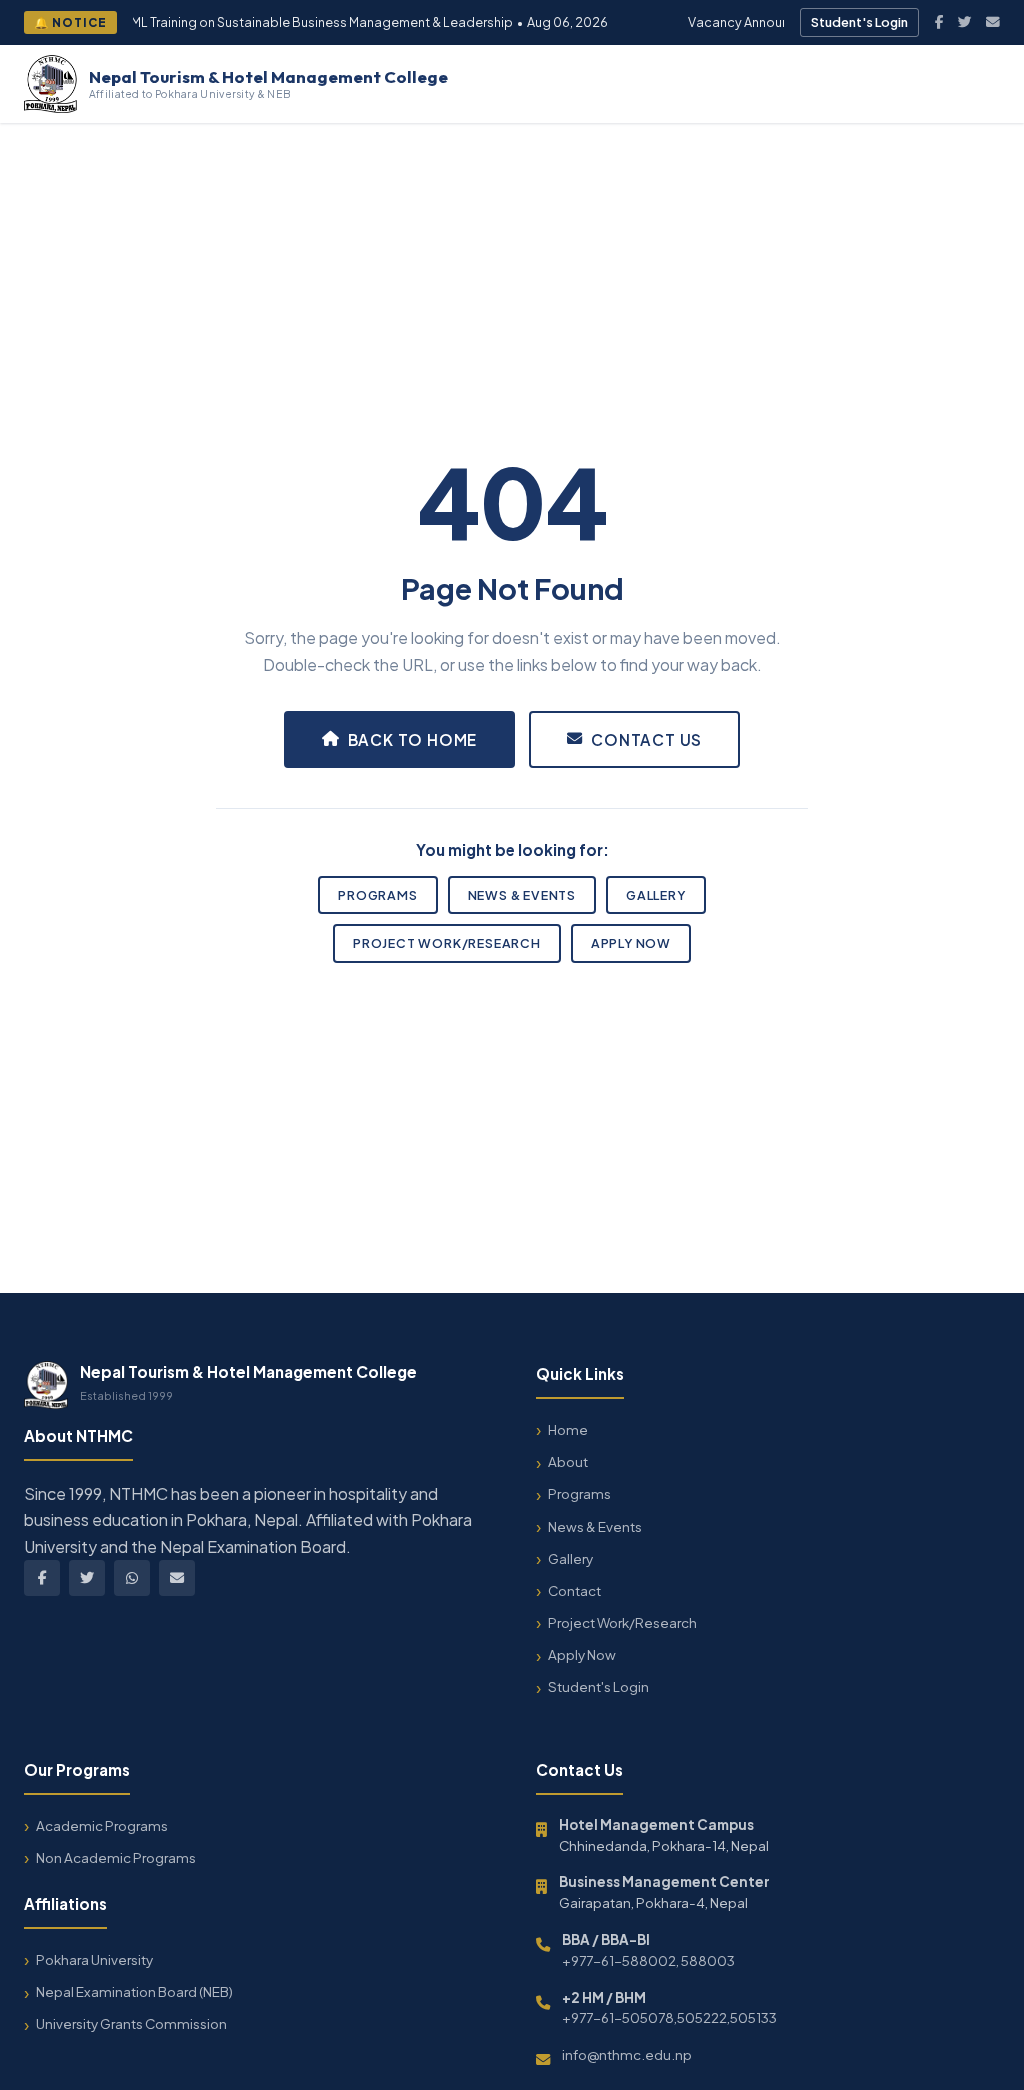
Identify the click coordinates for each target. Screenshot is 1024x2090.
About (568, 1461)
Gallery (656, 895)
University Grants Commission (131, 2023)
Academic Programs (102, 1825)
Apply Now (631, 943)
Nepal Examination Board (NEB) (134, 1991)
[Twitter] (965, 22)
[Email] (993, 22)
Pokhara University (94, 1959)
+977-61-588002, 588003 (648, 1960)
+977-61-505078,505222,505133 (669, 2017)
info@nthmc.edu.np (627, 2054)
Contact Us (646, 739)
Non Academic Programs (116, 1857)
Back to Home (413, 739)
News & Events (522, 895)
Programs (377, 895)
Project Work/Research (447, 943)
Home (568, 1429)
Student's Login (859, 22)
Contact (574, 1590)
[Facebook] (939, 22)
